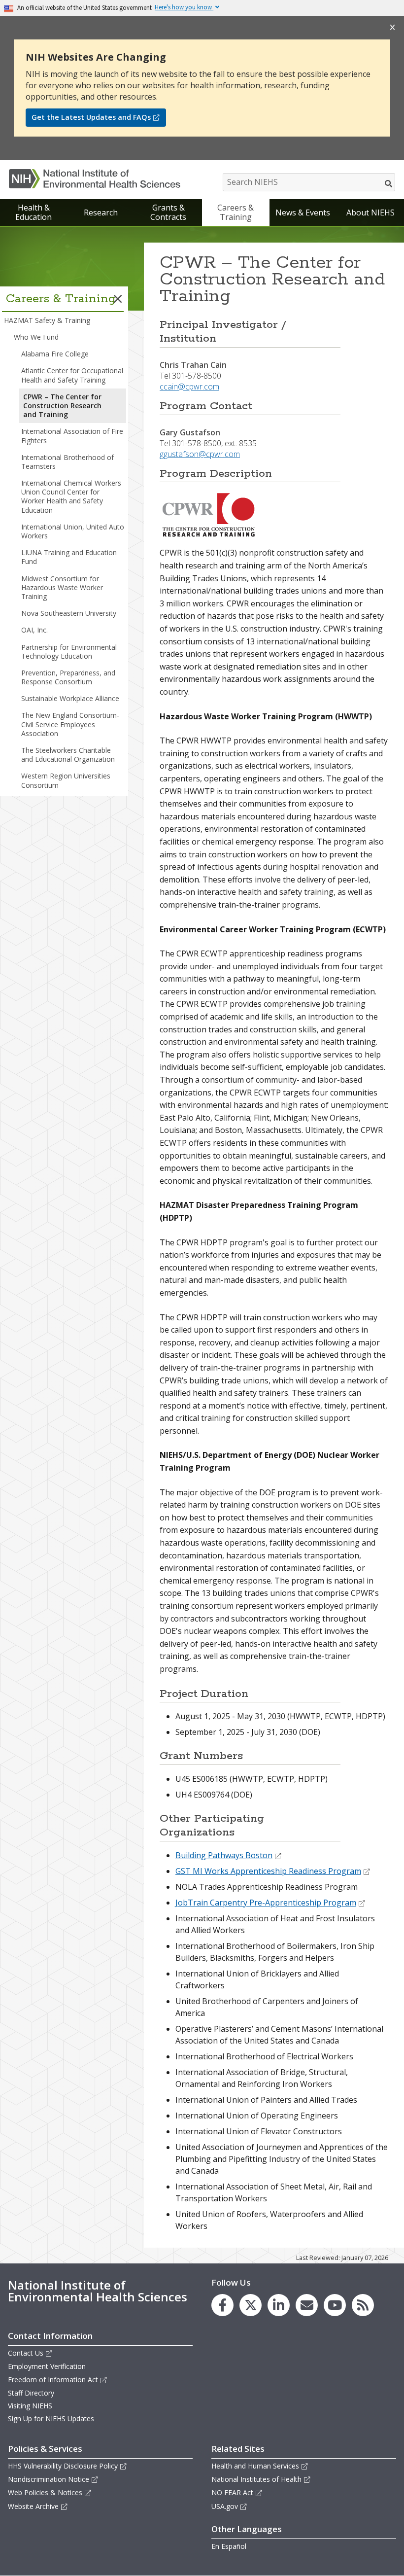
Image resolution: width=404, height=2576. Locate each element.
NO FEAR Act (232, 2492)
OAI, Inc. (34, 630)
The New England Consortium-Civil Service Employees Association (70, 724)
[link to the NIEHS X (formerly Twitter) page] (251, 2305)
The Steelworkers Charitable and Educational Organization (68, 755)
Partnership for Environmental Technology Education (69, 652)
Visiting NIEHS (30, 2406)
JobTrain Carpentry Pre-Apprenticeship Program (266, 1903)
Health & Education (34, 212)
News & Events (303, 212)
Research (101, 212)
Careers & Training (236, 212)
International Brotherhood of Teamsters (67, 462)
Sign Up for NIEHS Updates (51, 2418)
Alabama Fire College (55, 354)
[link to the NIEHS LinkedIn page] (279, 2305)
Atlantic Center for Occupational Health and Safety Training (72, 375)
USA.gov (225, 2506)
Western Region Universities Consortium (66, 780)
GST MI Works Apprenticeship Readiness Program (268, 1871)
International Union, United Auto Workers (73, 531)
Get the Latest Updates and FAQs (91, 117)
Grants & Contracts (168, 212)
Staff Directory (31, 2393)
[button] (118, 299)
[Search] (389, 183)
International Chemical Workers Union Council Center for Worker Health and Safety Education (71, 496)
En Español (229, 2546)
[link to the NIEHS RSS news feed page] (363, 2305)
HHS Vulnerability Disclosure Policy (63, 2466)
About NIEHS (370, 212)
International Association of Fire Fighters (72, 436)
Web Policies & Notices (45, 2492)
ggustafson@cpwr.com (200, 454)
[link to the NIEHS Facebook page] (222, 2305)
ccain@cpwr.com (189, 387)
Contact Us (26, 2353)
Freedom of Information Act (53, 2380)
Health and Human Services (255, 2466)
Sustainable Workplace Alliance (70, 698)
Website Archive (33, 2506)
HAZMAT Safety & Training (47, 320)
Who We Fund (36, 337)
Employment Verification (47, 2366)
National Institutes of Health (256, 2479)
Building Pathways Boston (224, 1855)
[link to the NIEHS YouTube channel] (335, 2305)
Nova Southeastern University (69, 613)
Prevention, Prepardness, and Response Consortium (68, 677)
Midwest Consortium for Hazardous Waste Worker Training (62, 587)
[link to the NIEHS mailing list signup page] (307, 2305)
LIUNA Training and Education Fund (69, 557)
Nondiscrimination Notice (49, 2479)
